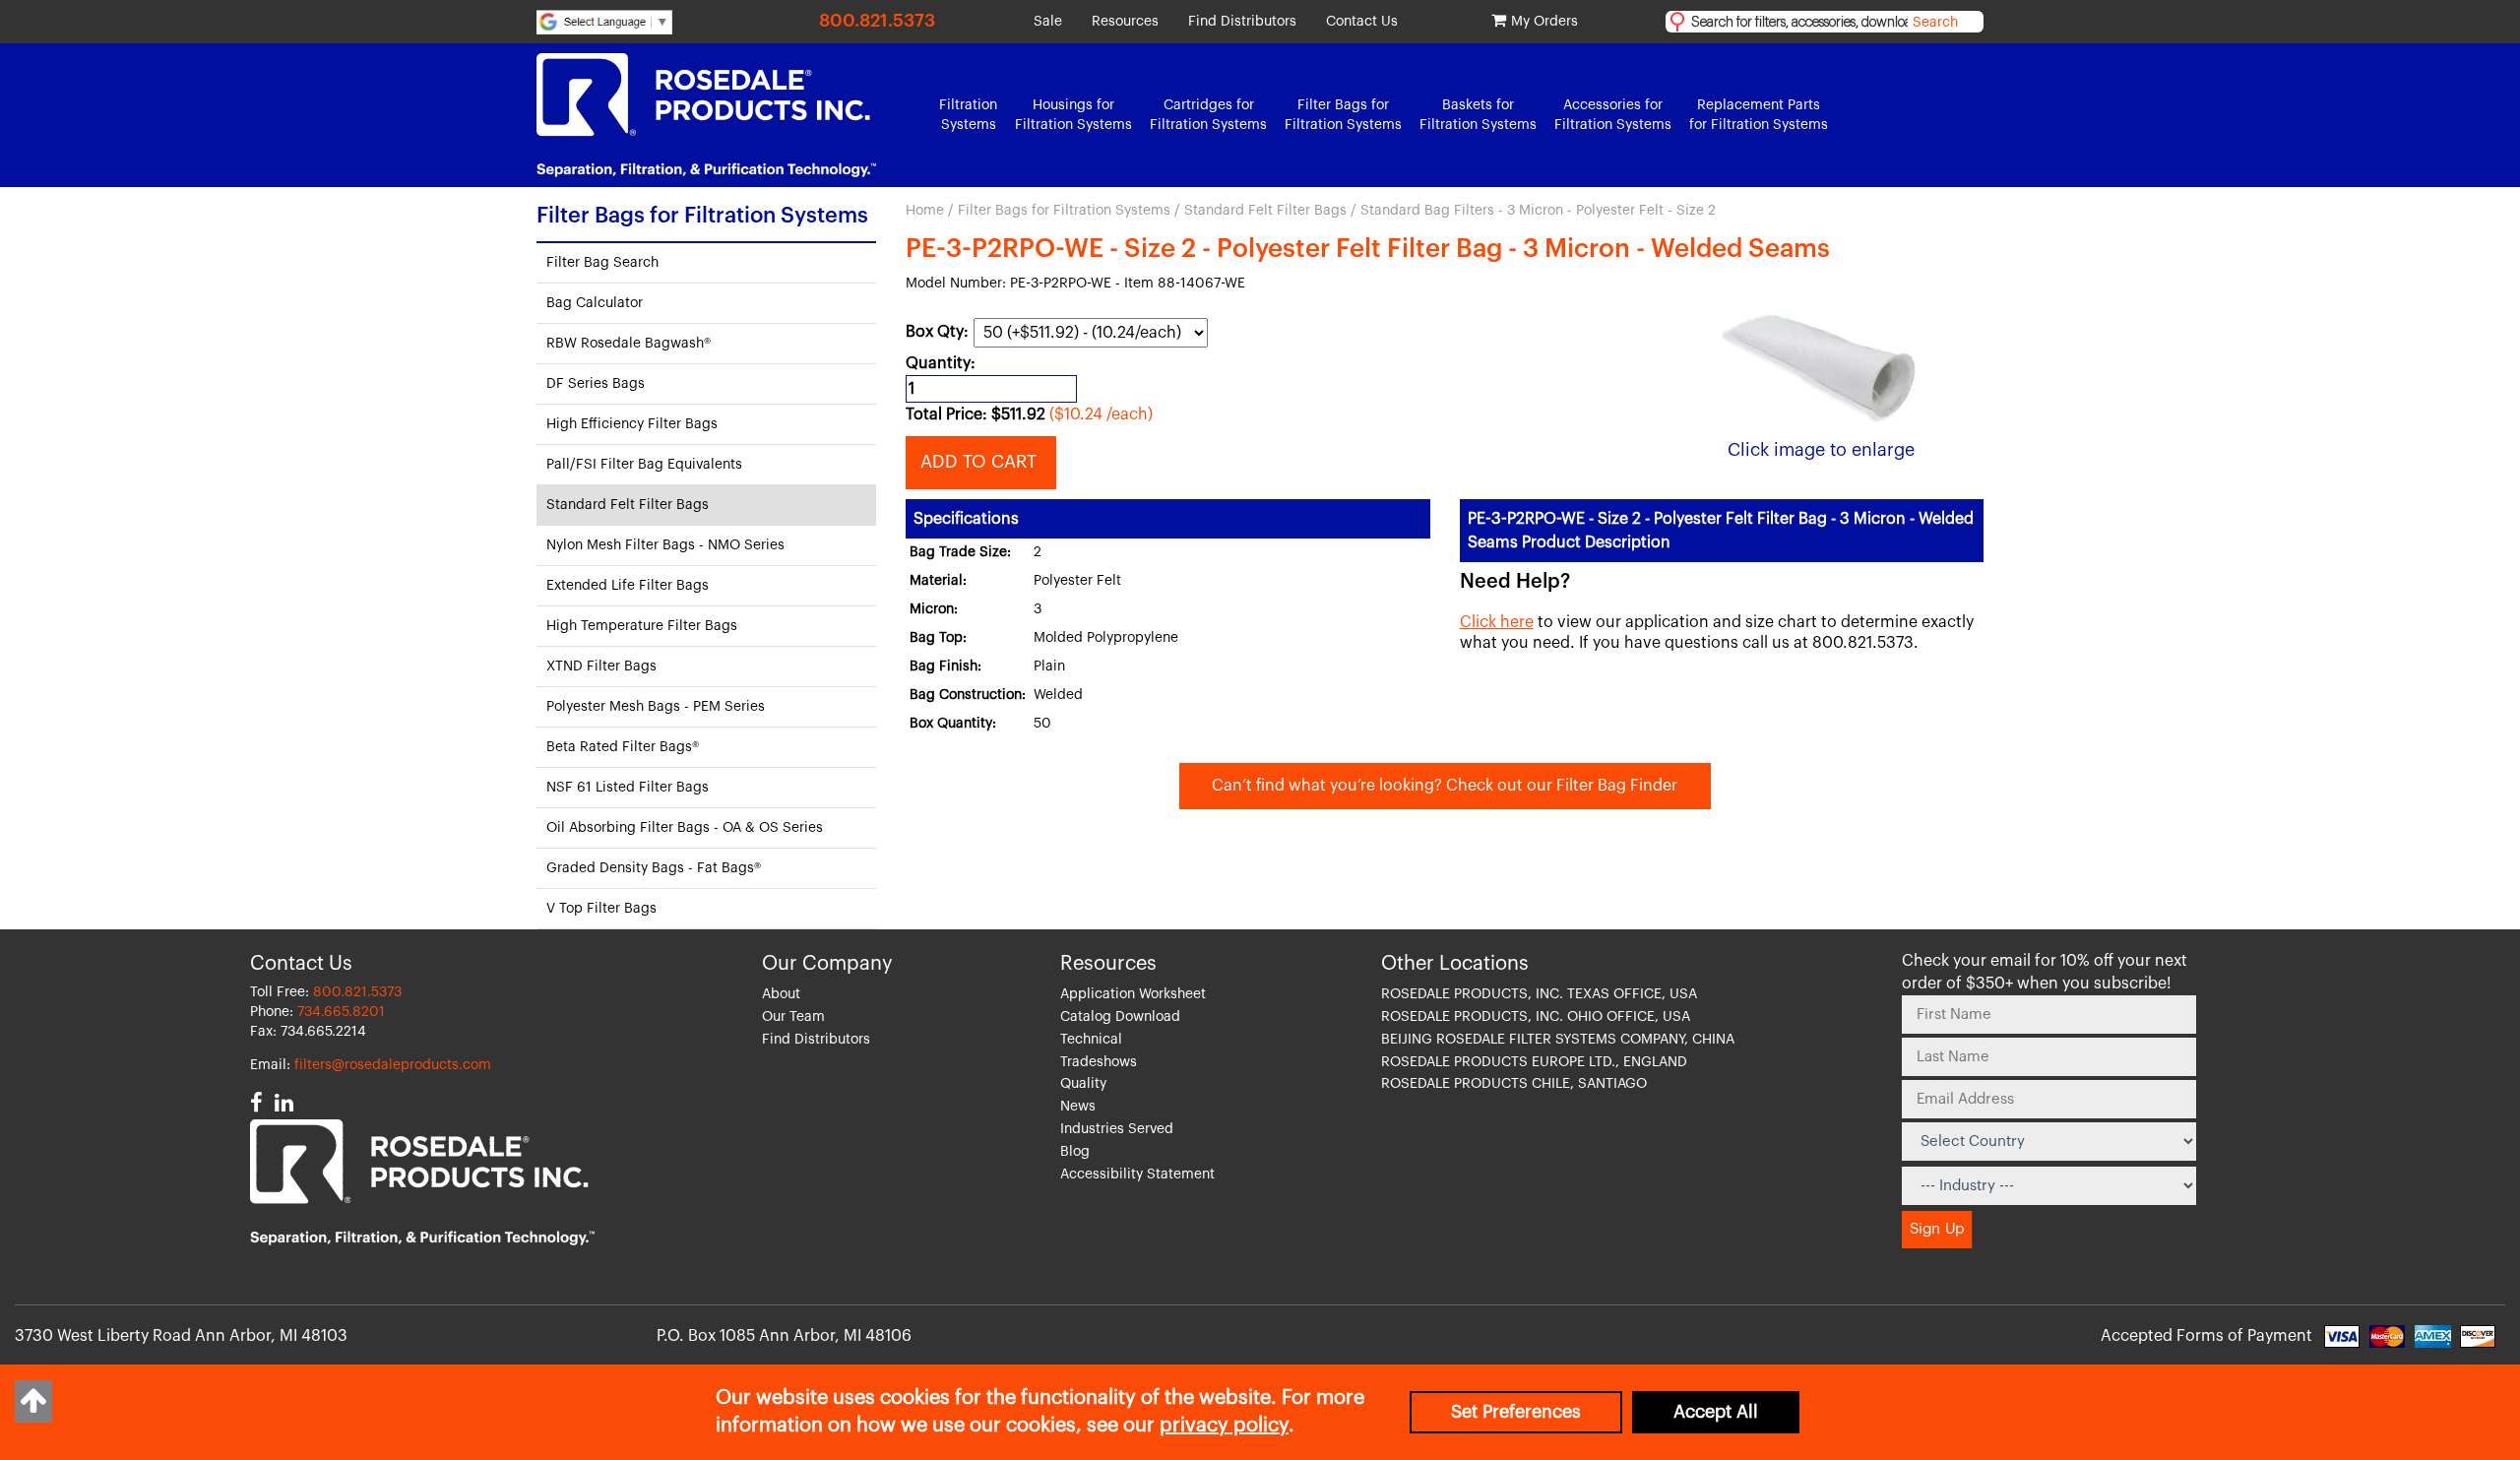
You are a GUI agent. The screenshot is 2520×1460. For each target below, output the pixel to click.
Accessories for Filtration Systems (1613, 115)
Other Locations (1455, 964)
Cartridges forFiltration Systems (1208, 115)
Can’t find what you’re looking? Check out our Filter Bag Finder (1445, 786)
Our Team (793, 1017)
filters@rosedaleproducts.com (393, 1065)
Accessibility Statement (1137, 1174)
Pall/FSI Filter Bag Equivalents (644, 465)
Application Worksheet (1133, 994)
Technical (1091, 1040)
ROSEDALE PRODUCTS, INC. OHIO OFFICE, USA (1536, 1017)
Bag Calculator (595, 303)
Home (925, 211)
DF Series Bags (596, 384)
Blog (1075, 1152)
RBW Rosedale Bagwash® (629, 344)
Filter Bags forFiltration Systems (1343, 115)
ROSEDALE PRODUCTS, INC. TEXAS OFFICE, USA (1539, 994)
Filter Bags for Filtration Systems (1064, 211)
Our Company (827, 964)
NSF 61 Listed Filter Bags (628, 788)
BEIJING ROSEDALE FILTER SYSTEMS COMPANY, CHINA (1558, 1040)
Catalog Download (1120, 1017)
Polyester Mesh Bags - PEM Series (656, 707)
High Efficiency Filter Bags (632, 424)
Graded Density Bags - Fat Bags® (654, 868)
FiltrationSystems (968, 115)
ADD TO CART (981, 462)
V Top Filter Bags (601, 909)
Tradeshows (1099, 1062)
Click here (1497, 622)
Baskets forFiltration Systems (1478, 115)
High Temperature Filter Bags (642, 626)
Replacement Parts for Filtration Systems (1759, 115)
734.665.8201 (341, 1012)
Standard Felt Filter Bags (1265, 211)
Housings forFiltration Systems (1073, 115)
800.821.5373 (877, 21)
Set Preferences (1516, 1412)
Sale (1048, 22)
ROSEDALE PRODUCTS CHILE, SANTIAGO (1514, 1084)
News (1078, 1107)
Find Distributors (1242, 22)
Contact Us (1362, 22)
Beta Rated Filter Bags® (623, 747)
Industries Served (1117, 1129)
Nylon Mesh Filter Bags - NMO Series (665, 545)
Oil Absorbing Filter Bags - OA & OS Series (685, 828)
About (781, 994)
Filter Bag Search (602, 263)
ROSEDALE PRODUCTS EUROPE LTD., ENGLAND (1534, 1062)
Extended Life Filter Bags (628, 586)
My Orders (1544, 22)
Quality (1083, 1084)
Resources (1125, 22)
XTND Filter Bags (601, 667)
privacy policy (1224, 1426)
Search (1935, 23)
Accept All (1716, 1412)
